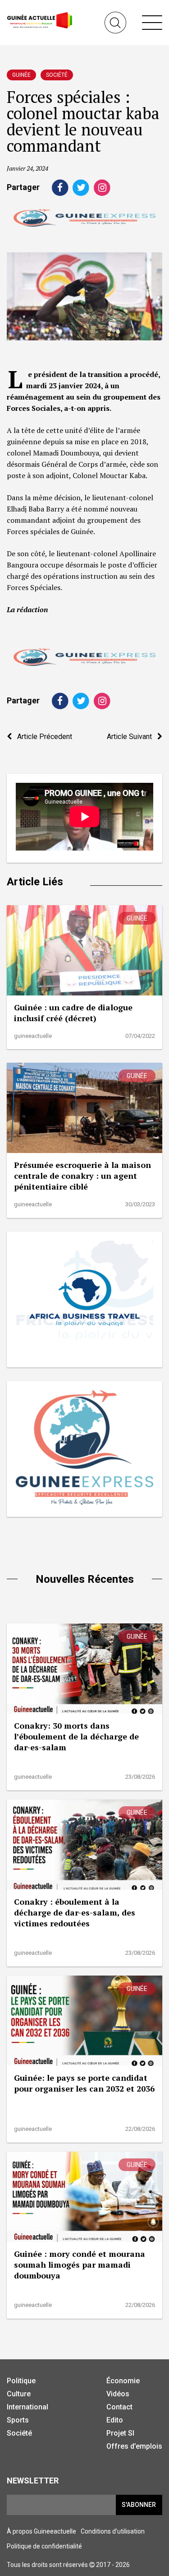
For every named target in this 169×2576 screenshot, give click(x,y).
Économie (123, 2381)
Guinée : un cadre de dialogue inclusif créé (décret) (73, 1013)
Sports (18, 2420)
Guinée (21, 75)
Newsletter (33, 2481)
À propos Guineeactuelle (41, 2531)
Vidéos (118, 2394)
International (27, 2407)
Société (57, 75)
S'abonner (139, 2505)
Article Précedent (42, 737)
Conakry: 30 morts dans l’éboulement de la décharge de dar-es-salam (76, 1736)
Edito (115, 2420)
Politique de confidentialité (44, 2546)
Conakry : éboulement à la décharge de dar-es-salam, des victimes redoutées (75, 1912)
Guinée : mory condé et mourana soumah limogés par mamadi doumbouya (80, 2264)
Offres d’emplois (134, 2446)
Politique (21, 2381)
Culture (19, 2394)
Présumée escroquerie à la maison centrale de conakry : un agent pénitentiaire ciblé (82, 1176)
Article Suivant (132, 737)
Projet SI (120, 2433)
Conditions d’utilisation (113, 2531)
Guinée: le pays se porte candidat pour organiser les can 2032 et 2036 (84, 2083)
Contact (119, 2407)
